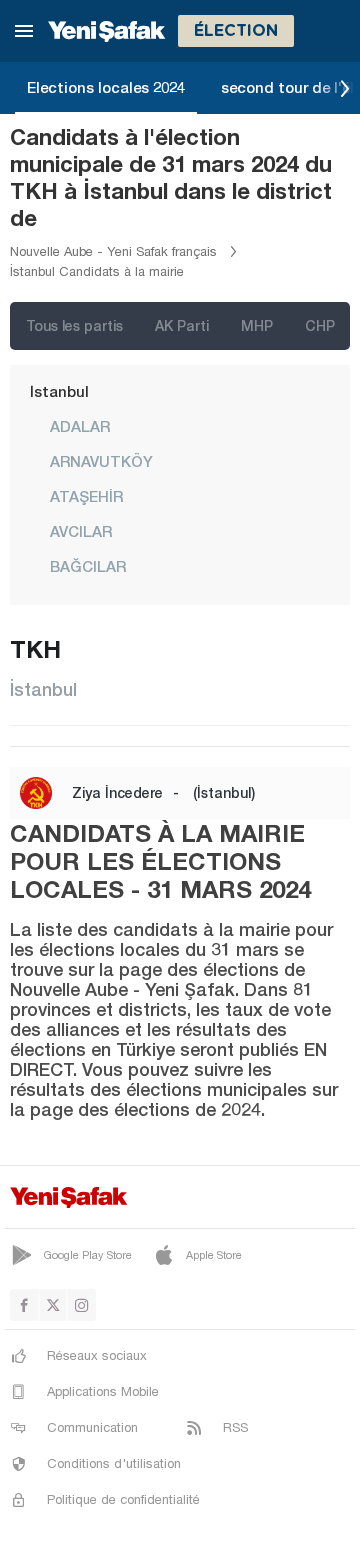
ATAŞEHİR (86, 496)
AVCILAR (81, 531)
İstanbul (59, 391)
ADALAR (80, 426)
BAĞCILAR (88, 566)
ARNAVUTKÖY (101, 461)
